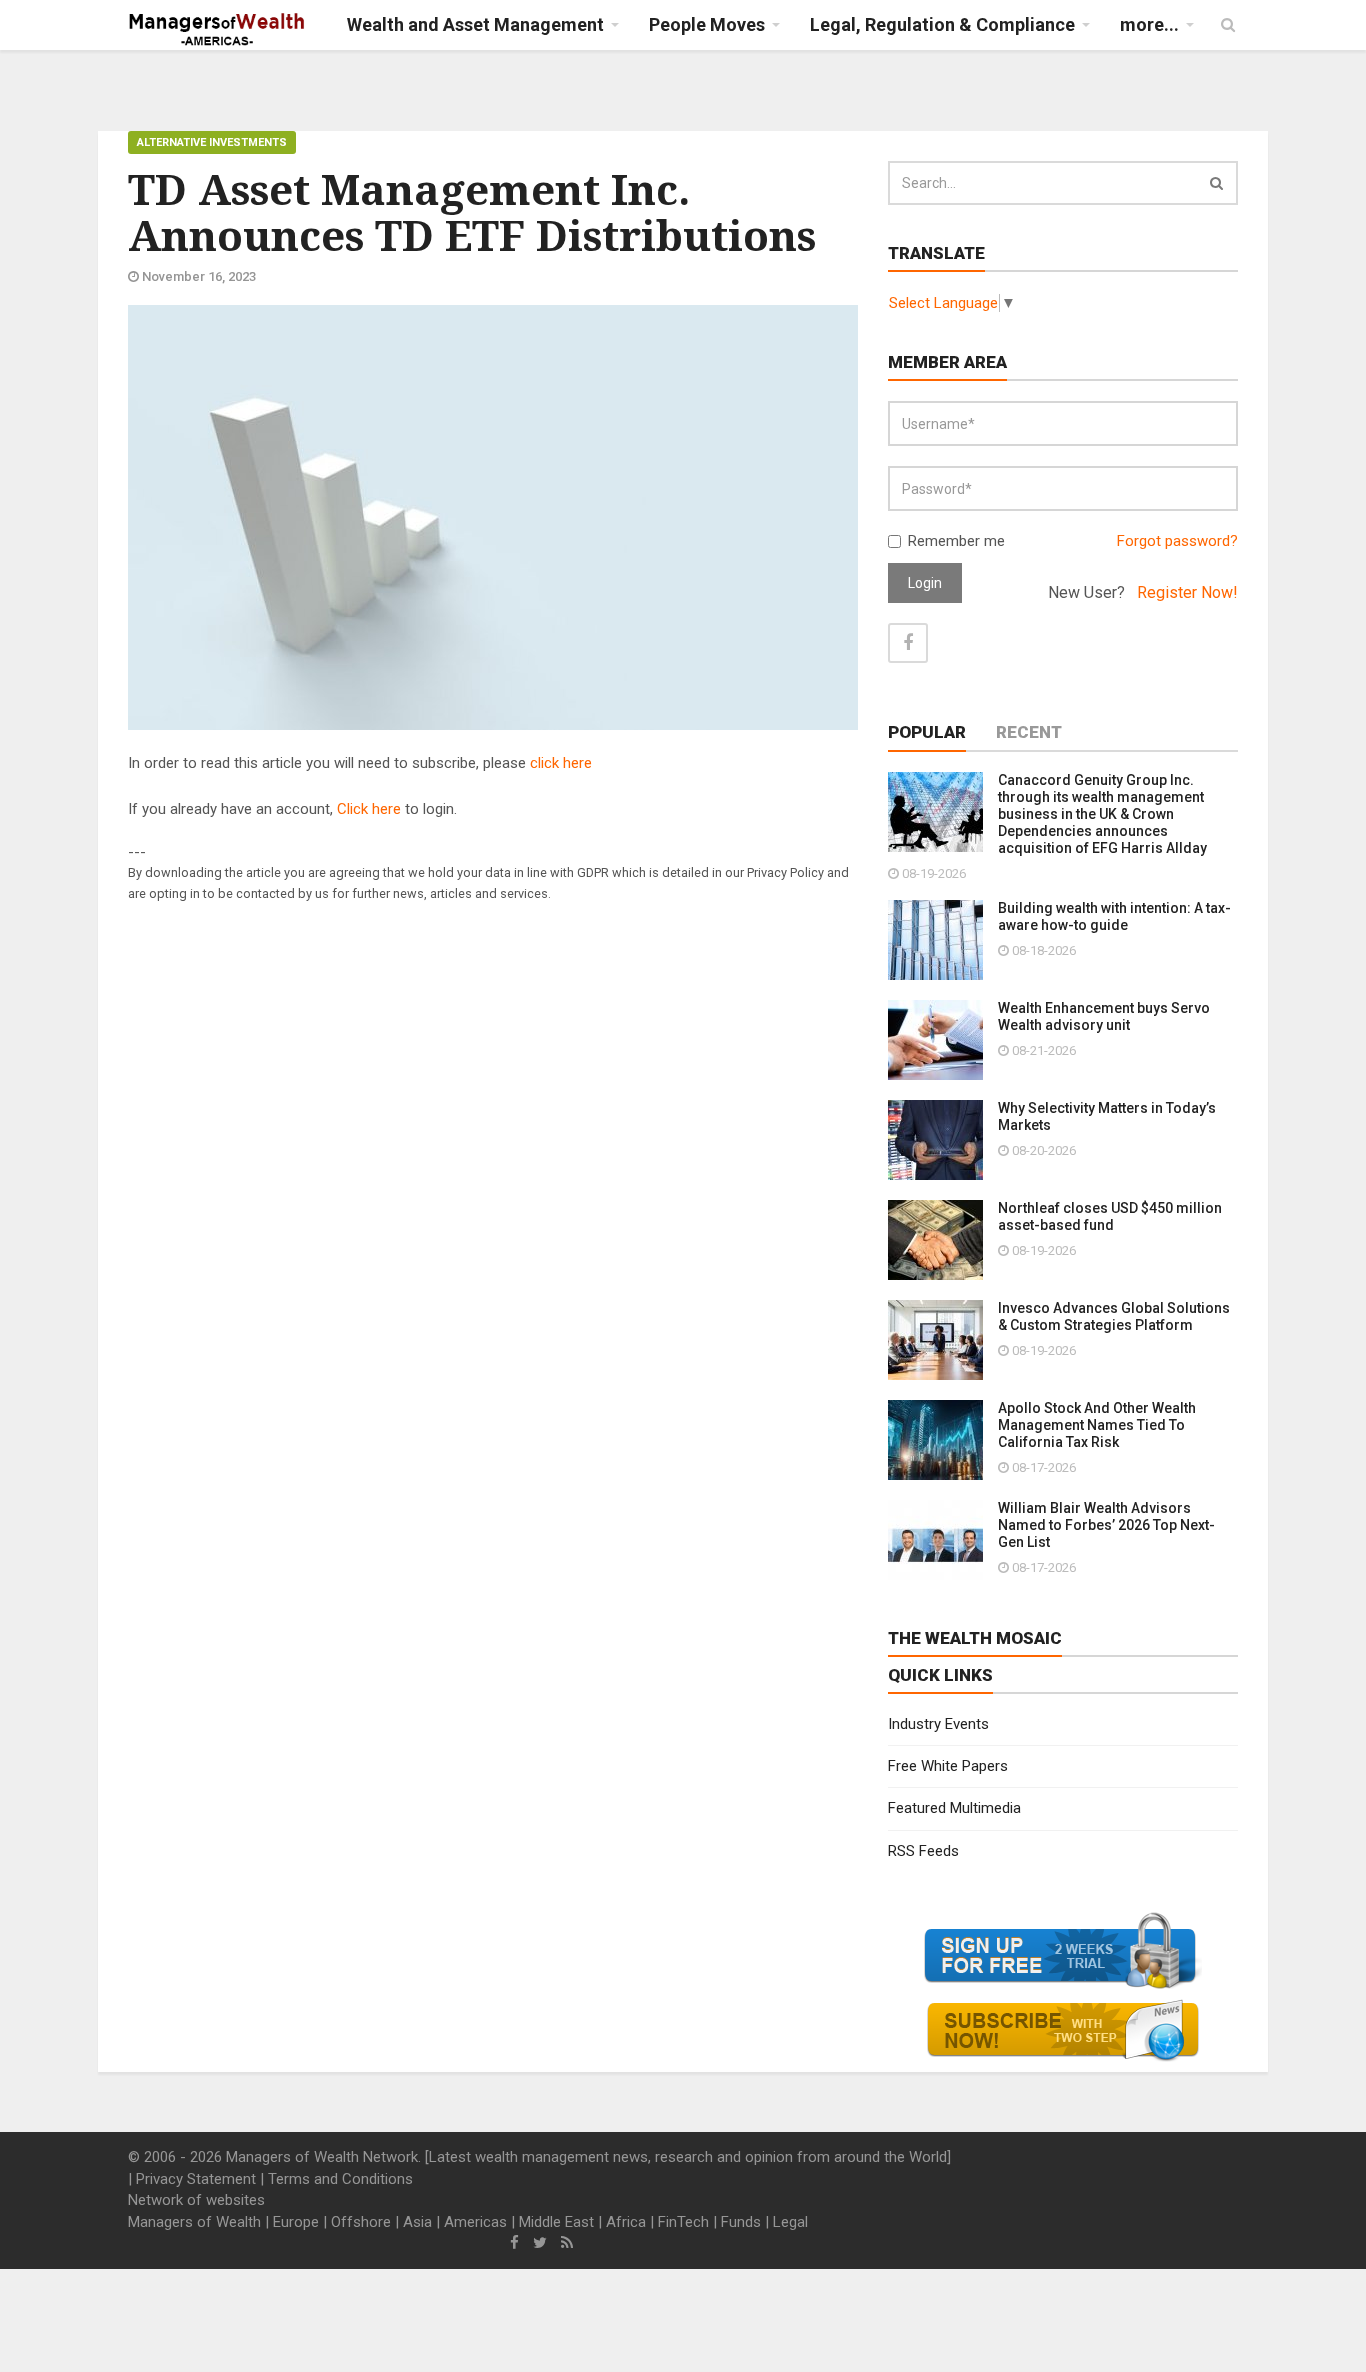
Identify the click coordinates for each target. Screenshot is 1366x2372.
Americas (475, 2222)
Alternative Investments (212, 142)
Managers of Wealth (194, 2222)
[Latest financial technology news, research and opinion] (217, 30)
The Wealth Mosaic (975, 1638)
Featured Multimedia (954, 1808)
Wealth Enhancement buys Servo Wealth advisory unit (1104, 1016)
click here (561, 763)
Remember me (956, 541)
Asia (417, 2222)
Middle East (556, 2222)
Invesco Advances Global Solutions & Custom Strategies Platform (1114, 1316)
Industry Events (938, 1724)
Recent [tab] (1029, 732)
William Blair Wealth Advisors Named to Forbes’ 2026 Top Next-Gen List (1106, 1525)
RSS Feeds (923, 1851)
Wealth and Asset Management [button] (475, 24)
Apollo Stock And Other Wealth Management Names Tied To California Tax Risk (1097, 1425)
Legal (790, 2222)
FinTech (683, 2222)
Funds (741, 2222)
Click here (369, 809)
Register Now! (1187, 592)
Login (925, 583)
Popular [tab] (927, 732)
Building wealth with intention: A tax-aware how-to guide (1114, 916)
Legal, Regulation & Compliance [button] (942, 24)
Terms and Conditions (340, 2179)
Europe (296, 2222)
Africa (626, 2222)
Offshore (361, 2222)
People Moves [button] (707, 24)
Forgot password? (1177, 541)
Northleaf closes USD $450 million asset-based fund (1110, 1216)
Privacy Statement (196, 2179)
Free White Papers (948, 1766)
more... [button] (1149, 24)
